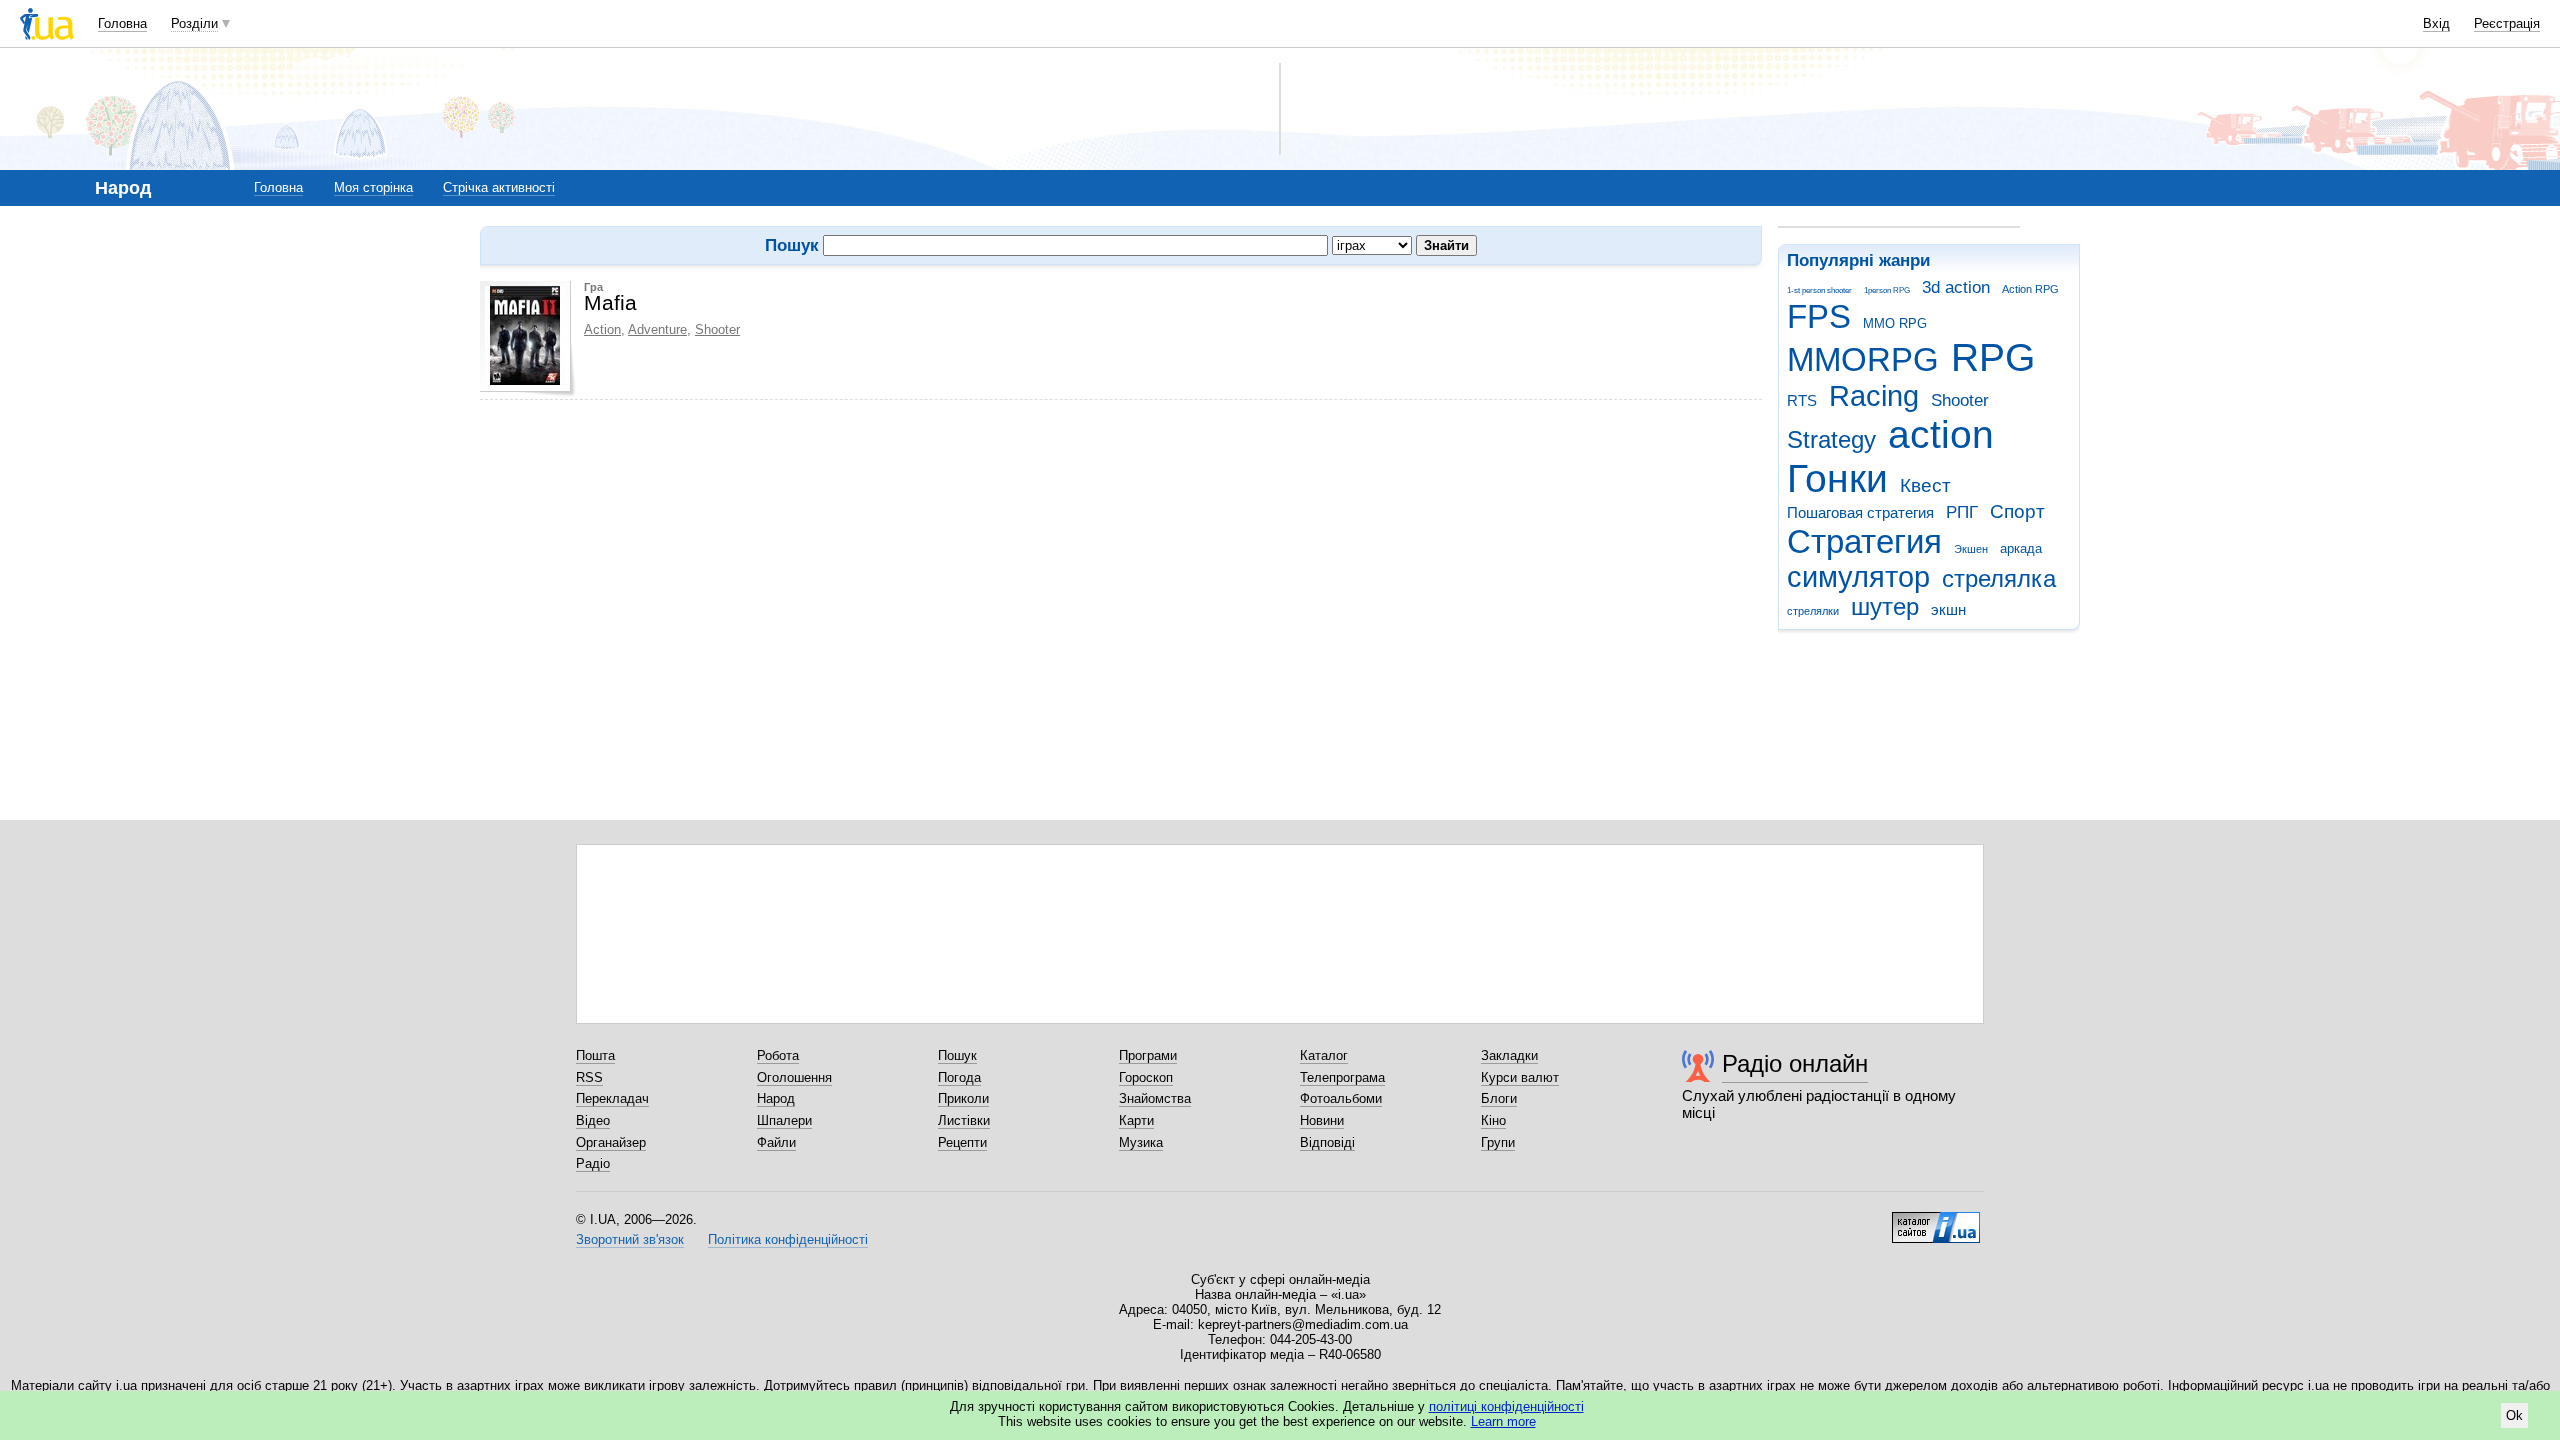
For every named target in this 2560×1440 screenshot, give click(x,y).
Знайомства (1155, 1098)
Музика (1141, 1142)
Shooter (1960, 400)
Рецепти (962, 1142)
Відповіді (1327, 1142)
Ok (2514, 1415)
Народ (776, 1098)
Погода (959, 1077)
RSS (589, 1077)
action (1941, 434)
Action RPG (2030, 289)
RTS (1802, 400)
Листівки (964, 1120)
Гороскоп (1146, 1077)
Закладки (1509, 1055)
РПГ (1962, 512)
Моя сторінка (373, 187)
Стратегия (1864, 541)
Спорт (2017, 511)
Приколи (963, 1098)
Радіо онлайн (1795, 1063)
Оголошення (794, 1077)
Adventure (657, 329)
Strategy (1831, 440)
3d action (1956, 287)
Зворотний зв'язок (630, 1239)
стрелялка (1999, 579)
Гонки (1837, 478)
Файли (776, 1142)
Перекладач (612, 1098)
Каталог (1324, 1055)
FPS (1819, 316)
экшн (1948, 609)
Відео (593, 1120)
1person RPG (1887, 290)
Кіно (1493, 1120)
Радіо (593, 1163)
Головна (122, 23)
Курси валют (1520, 1077)
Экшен (1971, 549)
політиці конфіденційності (1506, 1406)
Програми (1148, 1055)
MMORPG (1863, 359)
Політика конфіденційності (788, 1239)
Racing (1874, 396)
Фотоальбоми (1341, 1098)
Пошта (595, 1055)
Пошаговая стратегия (1860, 512)
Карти (1136, 1120)
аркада (2021, 548)
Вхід (2436, 23)
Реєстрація (2507, 23)
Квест (1925, 485)
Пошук (957, 1055)
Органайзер (611, 1142)
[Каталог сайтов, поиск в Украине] (1936, 1220)
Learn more (1503, 1421)
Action (602, 329)
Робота (778, 1055)
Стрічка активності (499, 187)
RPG (1993, 357)
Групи (1498, 1142)
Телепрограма (1342, 1077)
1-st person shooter (1819, 290)
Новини (1322, 1120)
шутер (1885, 607)
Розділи (194, 23)
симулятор (1858, 577)
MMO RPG (1895, 323)
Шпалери (784, 1120)
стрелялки (1813, 611)
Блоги (1499, 1098)
